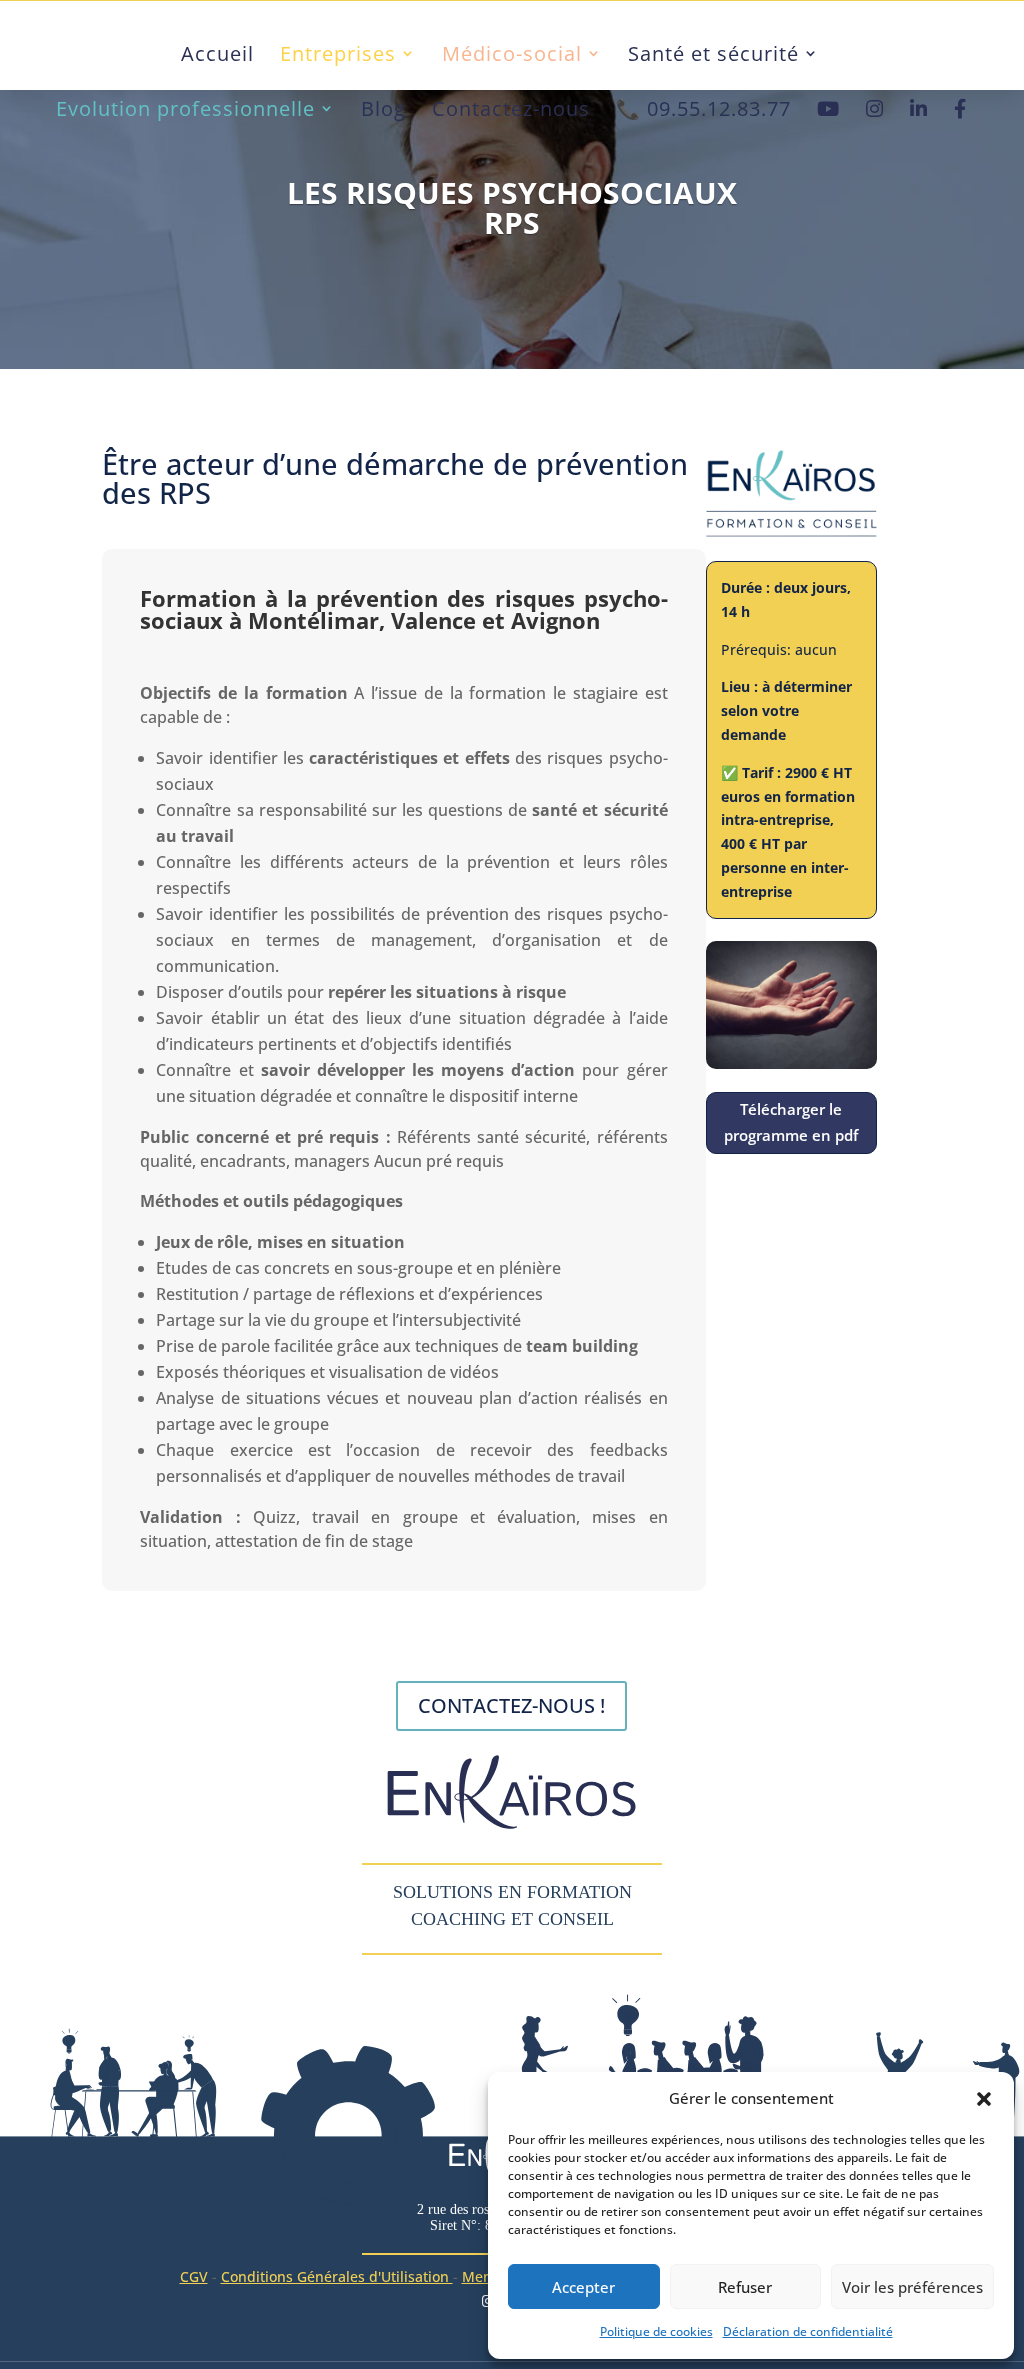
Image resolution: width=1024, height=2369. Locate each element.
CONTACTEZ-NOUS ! (511, 1705)
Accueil (217, 54)
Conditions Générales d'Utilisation (337, 2276)
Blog (383, 109)
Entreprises (338, 54)
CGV (194, 2276)
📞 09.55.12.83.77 (703, 109)
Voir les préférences (912, 2287)
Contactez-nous (511, 109)
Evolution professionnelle (185, 109)
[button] (984, 2099)
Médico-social (512, 54)
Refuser (745, 2287)
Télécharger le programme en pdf (791, 1122)
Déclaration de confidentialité (808, 2331)
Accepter (583, 2287)
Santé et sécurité (713, 54)
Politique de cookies (656, 2331)
